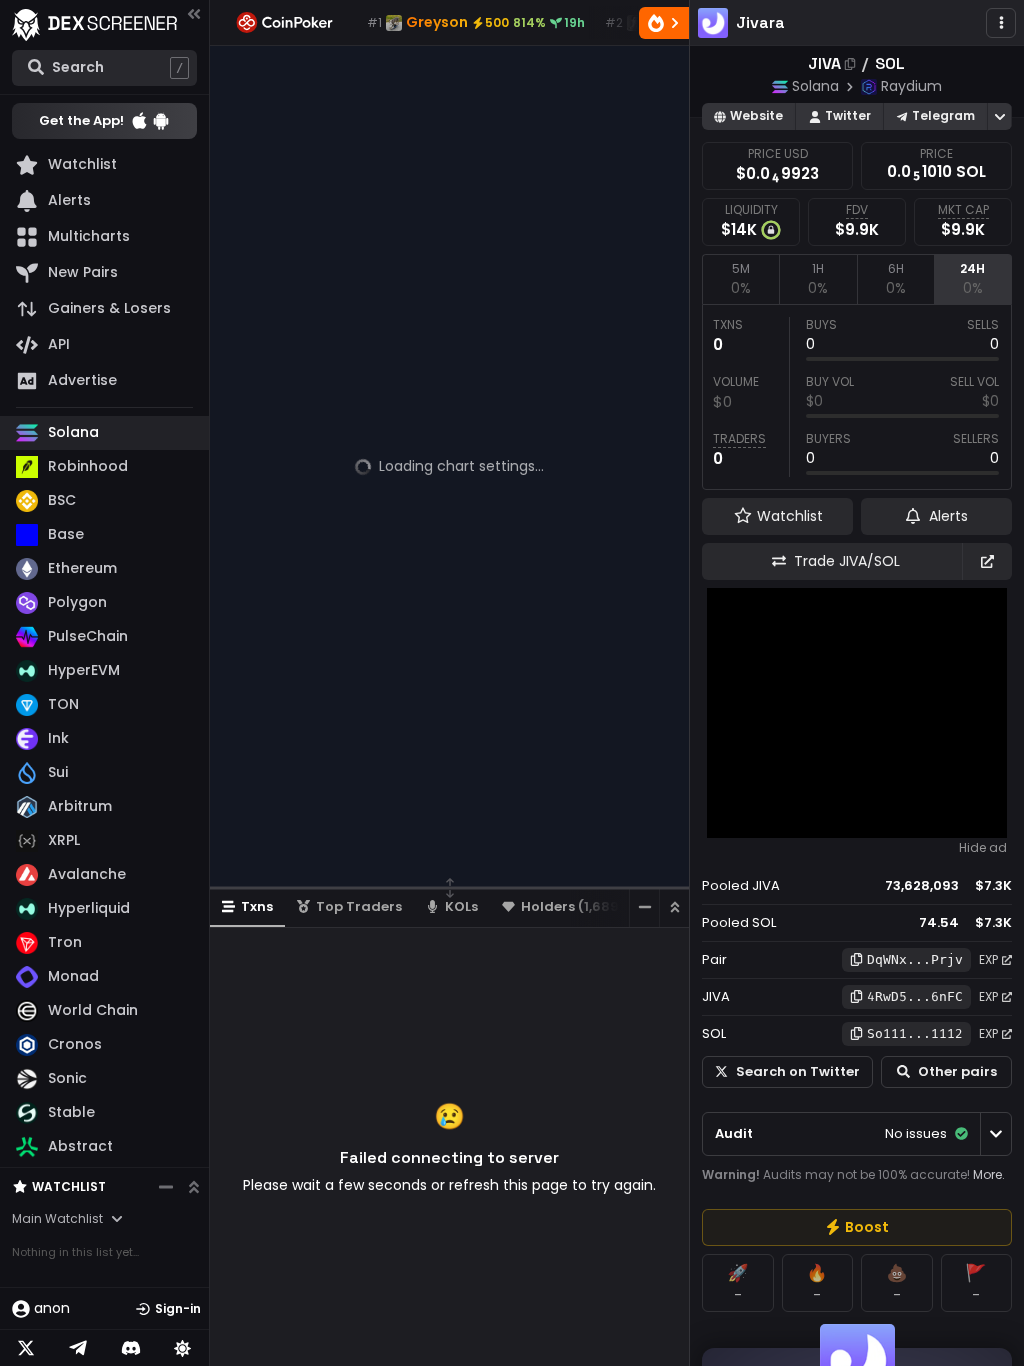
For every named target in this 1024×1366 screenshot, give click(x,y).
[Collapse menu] (194, 13)
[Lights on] (183, 1348)
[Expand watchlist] (194, 1187)
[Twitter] (26, 1348)
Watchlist (69, 1186)
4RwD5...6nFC (915, 996)
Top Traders (359, 906)
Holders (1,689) (573, 906)
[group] (857, 1227)
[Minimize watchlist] (166, 1187)
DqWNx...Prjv (915, 959)
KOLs (461, 906)
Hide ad (983, 848)
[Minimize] (644, 907)
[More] (1001, 23)
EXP (988, 959)
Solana (815, 86)
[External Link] (987, 561)
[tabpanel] (857, 397)
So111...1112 (915, 1033)
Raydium (911, 86)
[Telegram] (78, 1348)
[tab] (740, 279)
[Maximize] (674, 907)
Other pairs (957, 1071)
